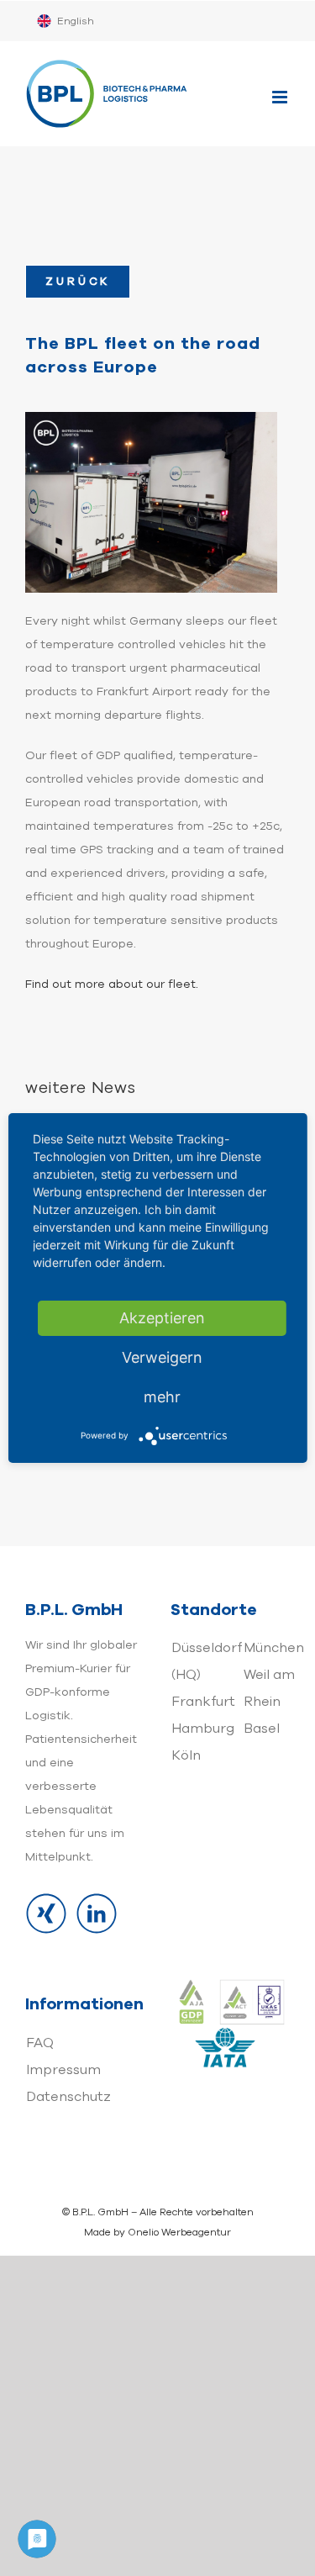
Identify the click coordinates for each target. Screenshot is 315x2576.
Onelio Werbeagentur (179, 2232)
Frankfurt (203, 1702)
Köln (186, 1755)
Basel (262, 1729)
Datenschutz (68, 2097)
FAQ (40, 2043)
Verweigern (162, 1357)
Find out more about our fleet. (113, 984)
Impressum (63, 2070)
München (274, 1648)
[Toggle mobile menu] (281, 97)
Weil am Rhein (269, 1688)
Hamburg (203, 1729)
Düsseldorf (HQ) (207, 1661)
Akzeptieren (162, 1318)
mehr (162, 1397)
